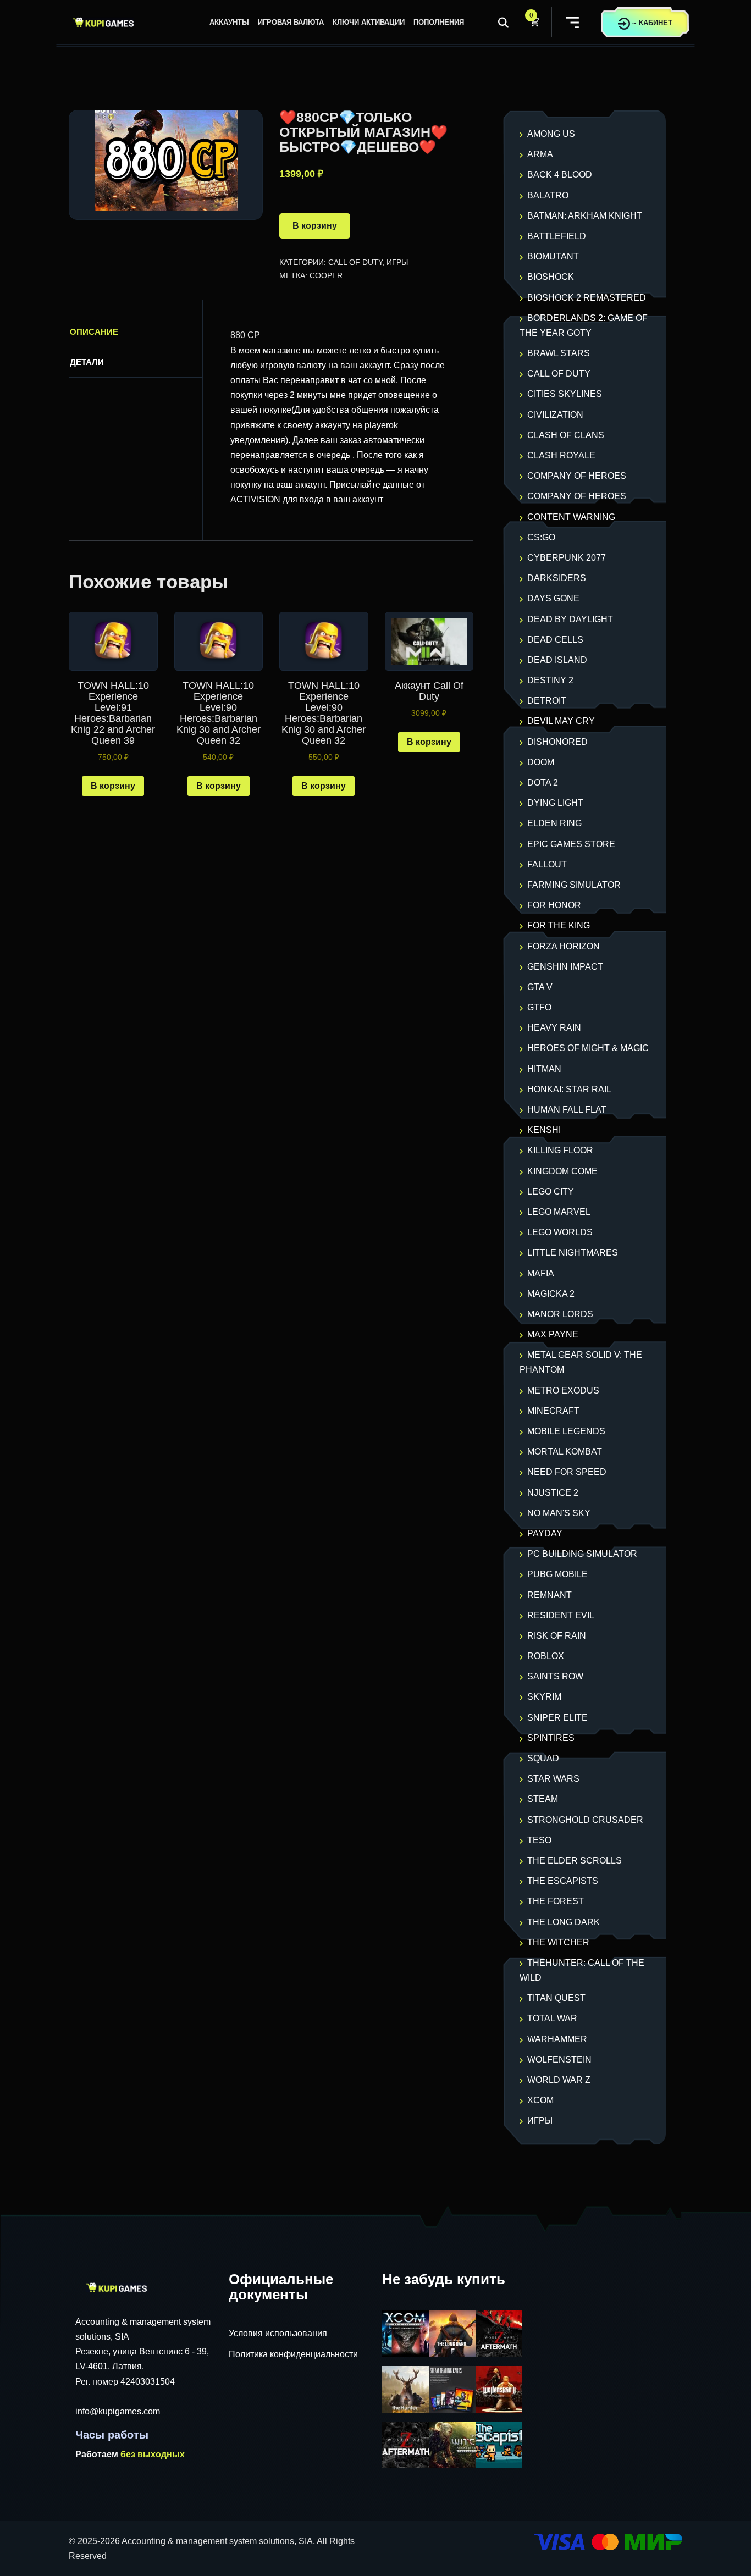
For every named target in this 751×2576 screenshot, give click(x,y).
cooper (326, 275)
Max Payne (553, 1334)
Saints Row (555, 1676)
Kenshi (544, 1130)
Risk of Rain (557, 1636)
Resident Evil (561, 1615)
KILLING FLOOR (560, 1150)
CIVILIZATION (555, 415)
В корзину (315, 226)
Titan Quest (556, 1998)
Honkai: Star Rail (569, 1089)
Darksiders (557, 578)
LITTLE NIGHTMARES (573, 1253)
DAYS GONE (553, 598)
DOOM (541, 762)
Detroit (547, 701)
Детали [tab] (87, 362)
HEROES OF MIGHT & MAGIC (588, 1048)
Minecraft (553, 1411)
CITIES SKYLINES (565, 394)
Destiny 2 (550, 680)
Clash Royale (561, 455)
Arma (540, 154)
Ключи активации (369, 22)
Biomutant (553, 256)
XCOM (540, 2100)
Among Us (551, 134)
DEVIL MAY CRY (561, 721)
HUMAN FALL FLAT (567, 1110)
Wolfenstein (559, 2060)
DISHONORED (557, 742)
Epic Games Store (571, 844)
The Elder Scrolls (575, 1861)
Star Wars (553, 1779)
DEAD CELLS (555, 640)
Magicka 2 (551, 1294)
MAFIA (541, 1273)
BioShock (551, 277)
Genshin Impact (565, 967)
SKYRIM (544, 1697)
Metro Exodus (563, 1391)
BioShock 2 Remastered (587, 298)
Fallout (547, 864)
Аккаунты (229, 22)
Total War (552, 2018)
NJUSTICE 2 (553, 1493)
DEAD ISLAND (557, 660)
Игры (397, 262)
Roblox (546, 1656)
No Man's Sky (559, 1513)
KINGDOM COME (562, 1171)
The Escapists (563, 1881)
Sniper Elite (557, 1718)
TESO (539, 1840)
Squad (543, 1758)
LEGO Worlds (560, 1232)
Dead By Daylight (570, 619)
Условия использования (278, 2333)
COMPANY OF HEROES (577, 476)
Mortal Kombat (565, 1452)
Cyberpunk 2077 (567, 558)
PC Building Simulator (582, 1554)
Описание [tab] (94, 332)
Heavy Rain (554, 1028)
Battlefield (557, 236)
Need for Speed (567, 1472)
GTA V (540, 987)
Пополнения (439, 22)
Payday (545, 1533)
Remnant (550, 1595)
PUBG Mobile (557, 1574)
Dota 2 (543, 783)
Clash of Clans (566, 435)
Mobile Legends (566, 1431)
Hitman (544, 1069)
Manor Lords (560, 1314)
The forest (556, 1901)
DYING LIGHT (555, 803)
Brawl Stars (559, 353)
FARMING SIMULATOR (574, 885)
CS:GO (541, 537)
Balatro (548, 195)
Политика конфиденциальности (293, 2354)
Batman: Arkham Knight (585, 216)
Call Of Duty (355, 262)
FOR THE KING (559, 925)
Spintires (551, 1738)
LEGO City (551, 1192)
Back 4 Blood (560, 175)
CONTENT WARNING (571, 517)
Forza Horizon (564, 946)
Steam (543, 1799)
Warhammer (557, 2039)
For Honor (554, 905)
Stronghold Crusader (585, 1820)
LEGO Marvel (559, 1212)
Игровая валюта (291, 22)
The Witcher (558, 1942)
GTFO (539, 1007)
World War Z (559, 2080)
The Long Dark (564, 1922)
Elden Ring (554, 823)
